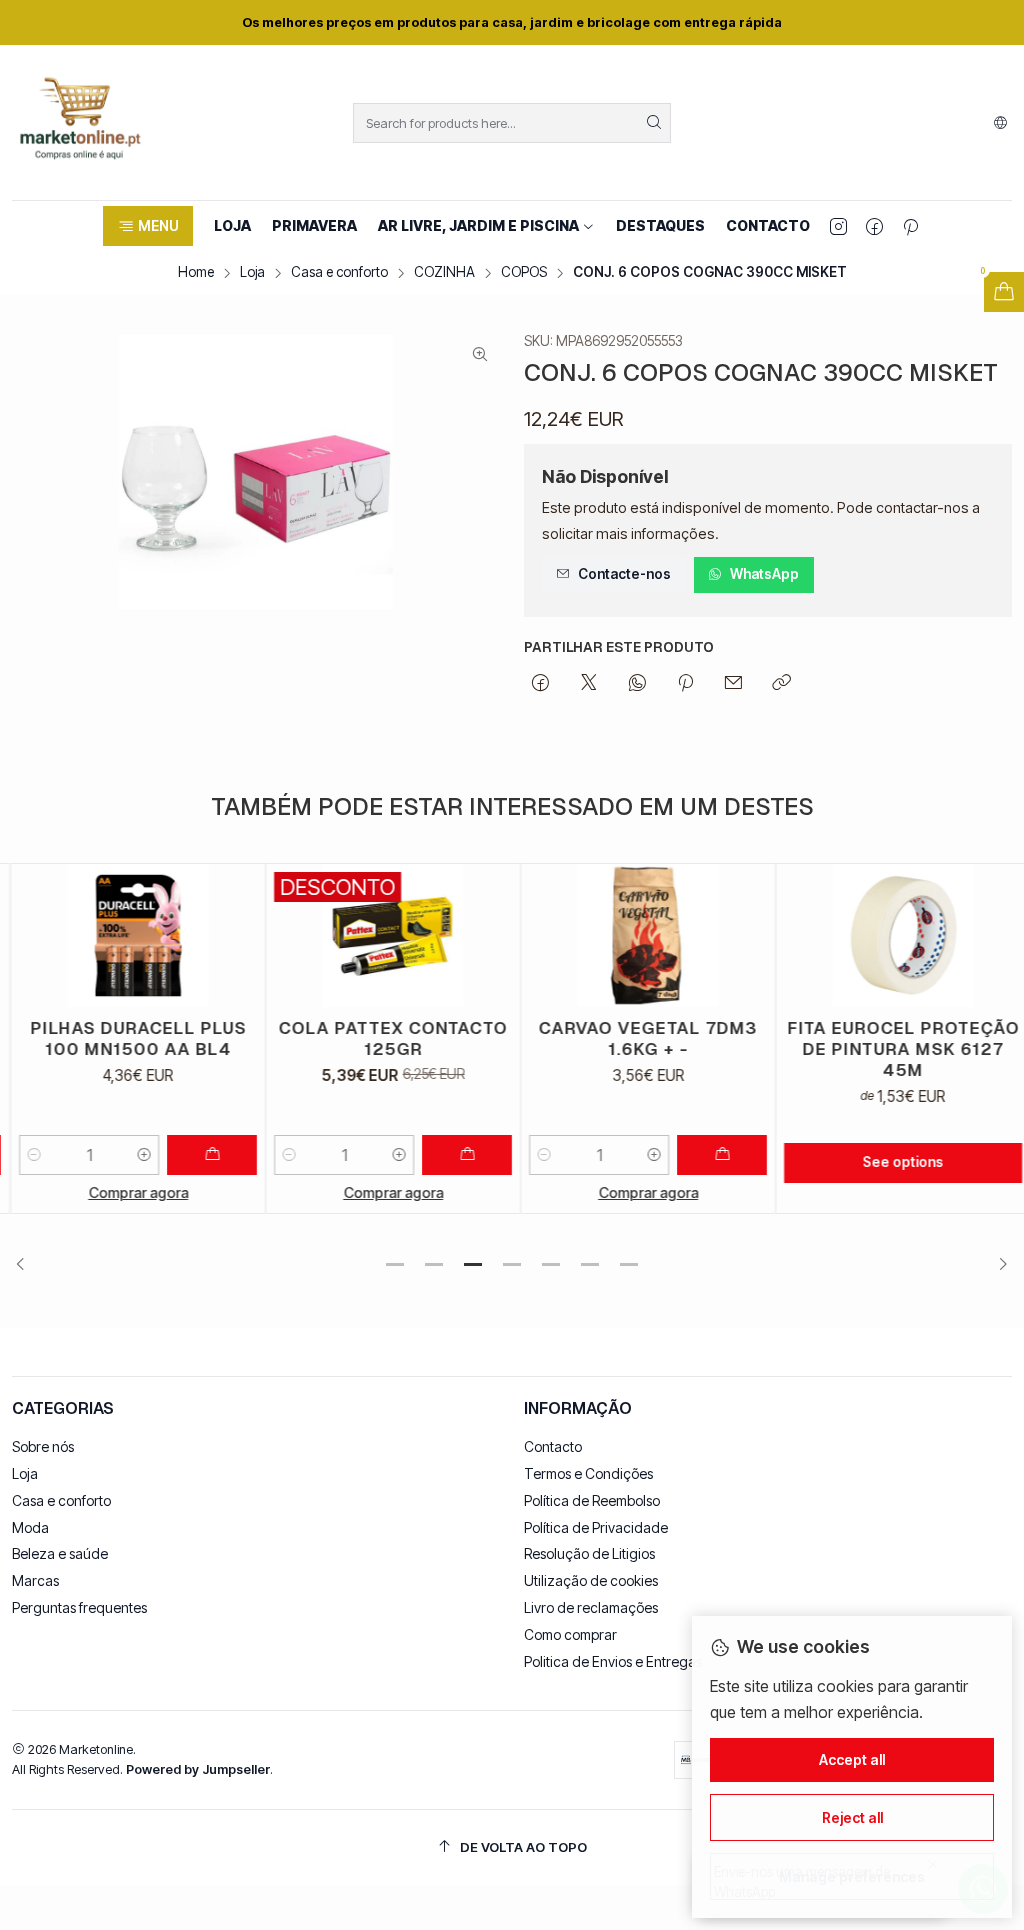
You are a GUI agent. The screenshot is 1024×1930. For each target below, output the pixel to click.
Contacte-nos (624, 574)
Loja (252, 273)
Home (196, 273)
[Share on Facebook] (540, 684)
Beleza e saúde (60, 1553)
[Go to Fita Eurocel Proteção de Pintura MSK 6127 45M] (893, 935)
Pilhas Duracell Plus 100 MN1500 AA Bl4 (128, 1038)
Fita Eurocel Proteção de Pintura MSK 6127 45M (893, 1049)
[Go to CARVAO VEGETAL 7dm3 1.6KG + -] (638, 935)
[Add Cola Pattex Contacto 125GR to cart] (457, 1155)
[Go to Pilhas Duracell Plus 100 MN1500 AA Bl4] (128, 935)
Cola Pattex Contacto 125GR (383, 1038)
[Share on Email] (733, 684)
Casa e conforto (339, 273)
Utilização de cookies (591, 1580)
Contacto (553, 1446)
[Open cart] (1004, 292)
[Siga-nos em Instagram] (838, 226)
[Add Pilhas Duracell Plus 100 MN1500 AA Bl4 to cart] (202, 1155)
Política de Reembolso (592, 1500)
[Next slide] (997, 1265)
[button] (147, 226)
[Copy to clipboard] (781, 684)
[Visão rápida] (231, 935)
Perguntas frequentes (79, 1607)
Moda (30, 1527)
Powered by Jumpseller (198, 1769)
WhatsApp (764, 574)
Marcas (35, 1580)
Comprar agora (128, 1192)
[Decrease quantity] (24, 1155)
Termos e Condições (588, 1473)
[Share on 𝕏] (589, 684)
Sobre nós (43, 1446)
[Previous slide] (27, 1265)
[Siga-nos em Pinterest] (910, 226)
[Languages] (1000, 123)
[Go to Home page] (80, 122)
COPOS (524, 273)
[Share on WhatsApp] (637, 684)
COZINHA (444, 273)
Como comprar (570, 1634)
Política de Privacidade (596, 1527)
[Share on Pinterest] (685, 684)
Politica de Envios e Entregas (613, 1661)
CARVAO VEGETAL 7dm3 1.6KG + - (638, 1038)
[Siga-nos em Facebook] (874, 226)
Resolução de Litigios (589, 1553)
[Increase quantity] (134, 1155)
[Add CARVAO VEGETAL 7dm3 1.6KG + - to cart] (712, 1155)
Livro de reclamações (591, 1607)
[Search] (654, 123)
